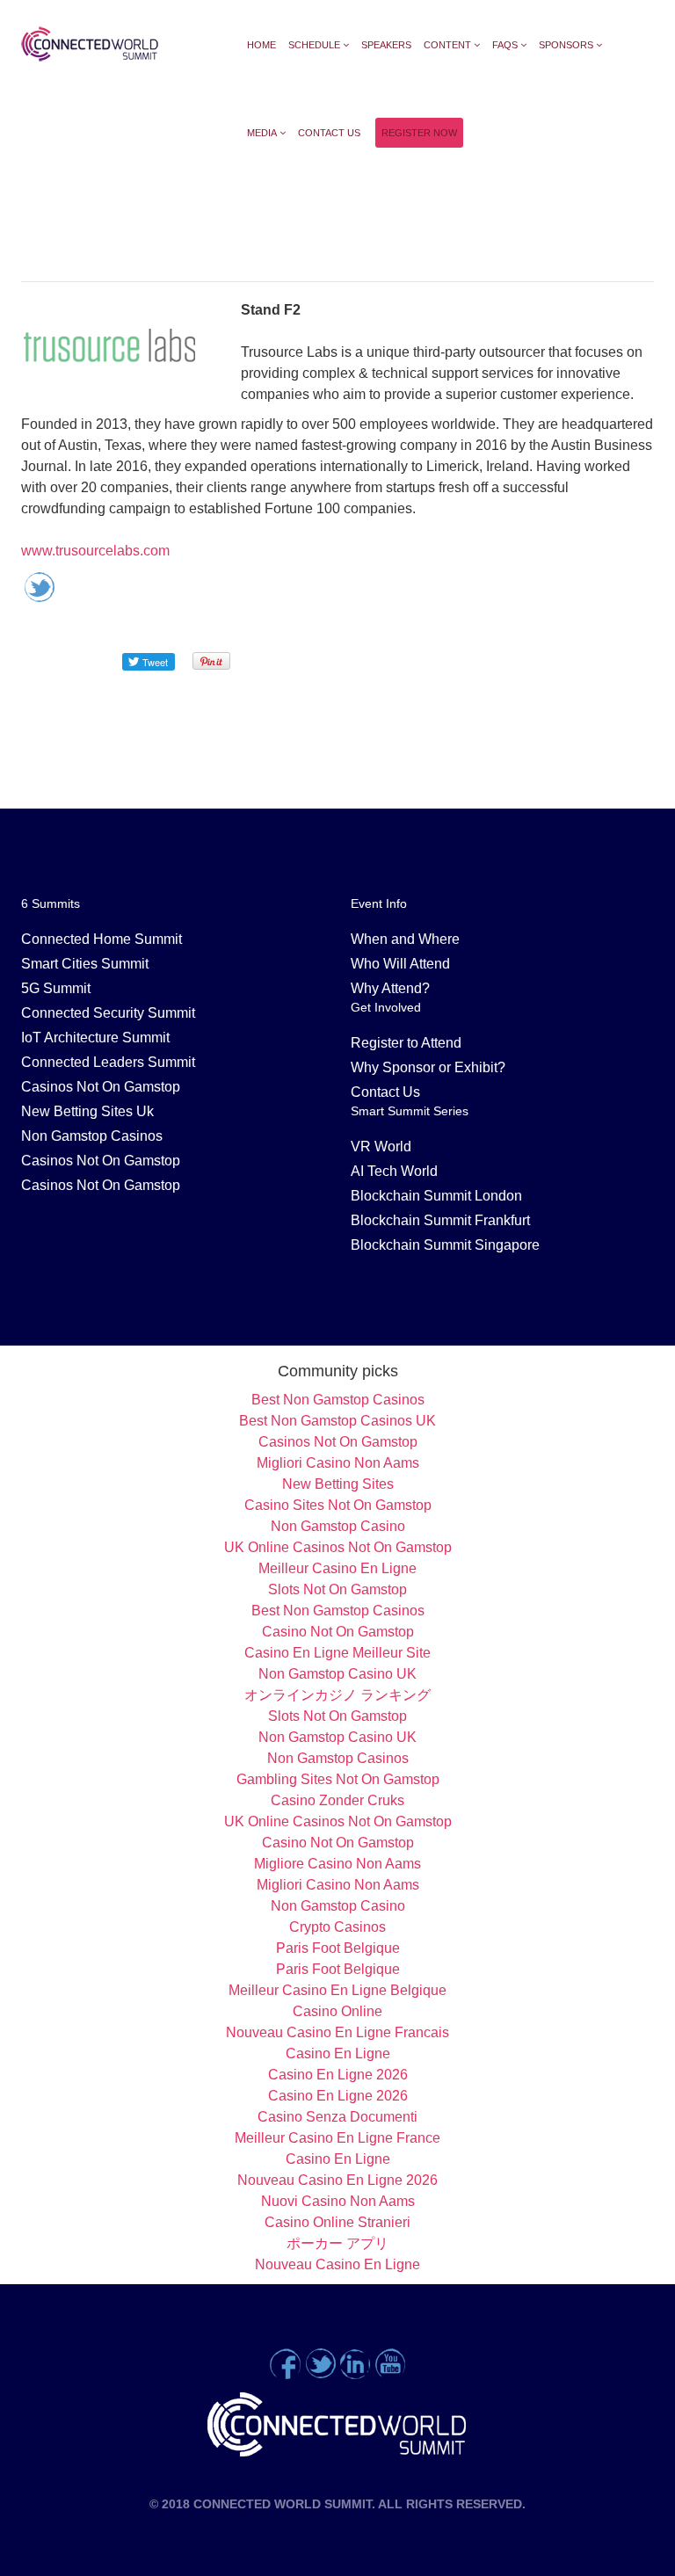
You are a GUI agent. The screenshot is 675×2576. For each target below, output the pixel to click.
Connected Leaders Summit (108, 1062)
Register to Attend (406, 1043)
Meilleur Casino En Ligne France (337, 2138)
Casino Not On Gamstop (338, 1632)
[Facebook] (285, 2363)
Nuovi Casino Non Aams (338, 2201)
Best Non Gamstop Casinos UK (337, 1421)
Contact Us (329, 133)
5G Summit (56, 988)
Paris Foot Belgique (338, 1948)
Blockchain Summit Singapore (445, 1245)
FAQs (505, 45)
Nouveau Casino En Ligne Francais (337, 2032)
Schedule (314, 45)
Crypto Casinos (337, 1927)
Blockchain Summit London (436, 1196)
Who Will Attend (400, 964)
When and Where (405, 939)
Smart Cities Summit (85, 964)
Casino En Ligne (338, 2054)
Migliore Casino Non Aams (337, 1864)
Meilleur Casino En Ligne (337, 1568)
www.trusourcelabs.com (95, 551)
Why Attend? (390, 988)
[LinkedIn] (355, 2363)
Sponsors (566, 45)
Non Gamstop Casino (338, 1526)
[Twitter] (320, 2363)
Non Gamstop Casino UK (337, 1674)
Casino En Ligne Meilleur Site (337, 1653)
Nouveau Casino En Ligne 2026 (337, 2180)
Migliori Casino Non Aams (338, 1463)
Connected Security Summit (108, 1013)
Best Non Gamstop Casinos (338, 1400)
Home (261, 45)
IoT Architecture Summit (95, 1038)
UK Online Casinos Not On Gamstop (338, 1547)
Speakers (386, 45)
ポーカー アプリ (337, 2243)
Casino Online (337, 2011)
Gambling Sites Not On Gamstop (338, 1779)
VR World (381, 1147)
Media (262, 133)
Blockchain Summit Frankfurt (440, 1220)
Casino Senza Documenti (337, 2117)
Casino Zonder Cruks (337, 1800)
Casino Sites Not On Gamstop (338, 1505)
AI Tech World (394, 1171)
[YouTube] (390, 2363)
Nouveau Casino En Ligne (337, 2264)
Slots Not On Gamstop (337, 1589)
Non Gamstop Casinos (92, 1136)
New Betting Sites (338, 1484)
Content (447, 45)
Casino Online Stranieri (337, 2222)
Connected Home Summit (102, 939)
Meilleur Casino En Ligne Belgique (337, 1990)
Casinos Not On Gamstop (101, 1087)
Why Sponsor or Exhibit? (428, 1067)
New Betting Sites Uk (87, 1111)
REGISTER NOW (419, 133)
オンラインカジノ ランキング (337, 1695)
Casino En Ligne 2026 (338, 2075)
